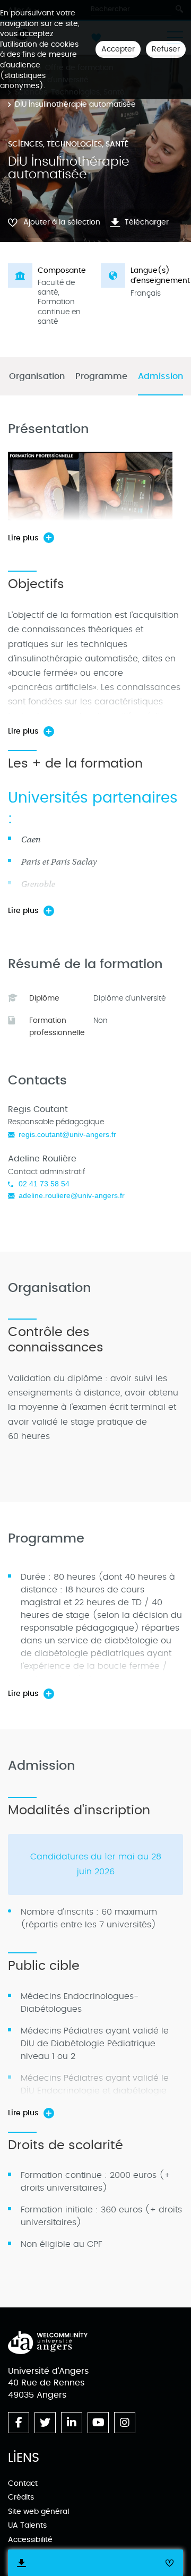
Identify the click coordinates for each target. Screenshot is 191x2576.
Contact (23, 2483)
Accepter (118, 49)
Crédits (21, 2497)
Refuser (166, 49)
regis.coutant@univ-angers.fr (67, 1134)
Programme (101, 377)
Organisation (37, 377)
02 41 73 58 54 (44, 1184)
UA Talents (27, 2525)
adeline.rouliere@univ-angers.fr (72, 1195)
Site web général (38, 2512)
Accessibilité (30, 2540)
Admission (160, 377)
